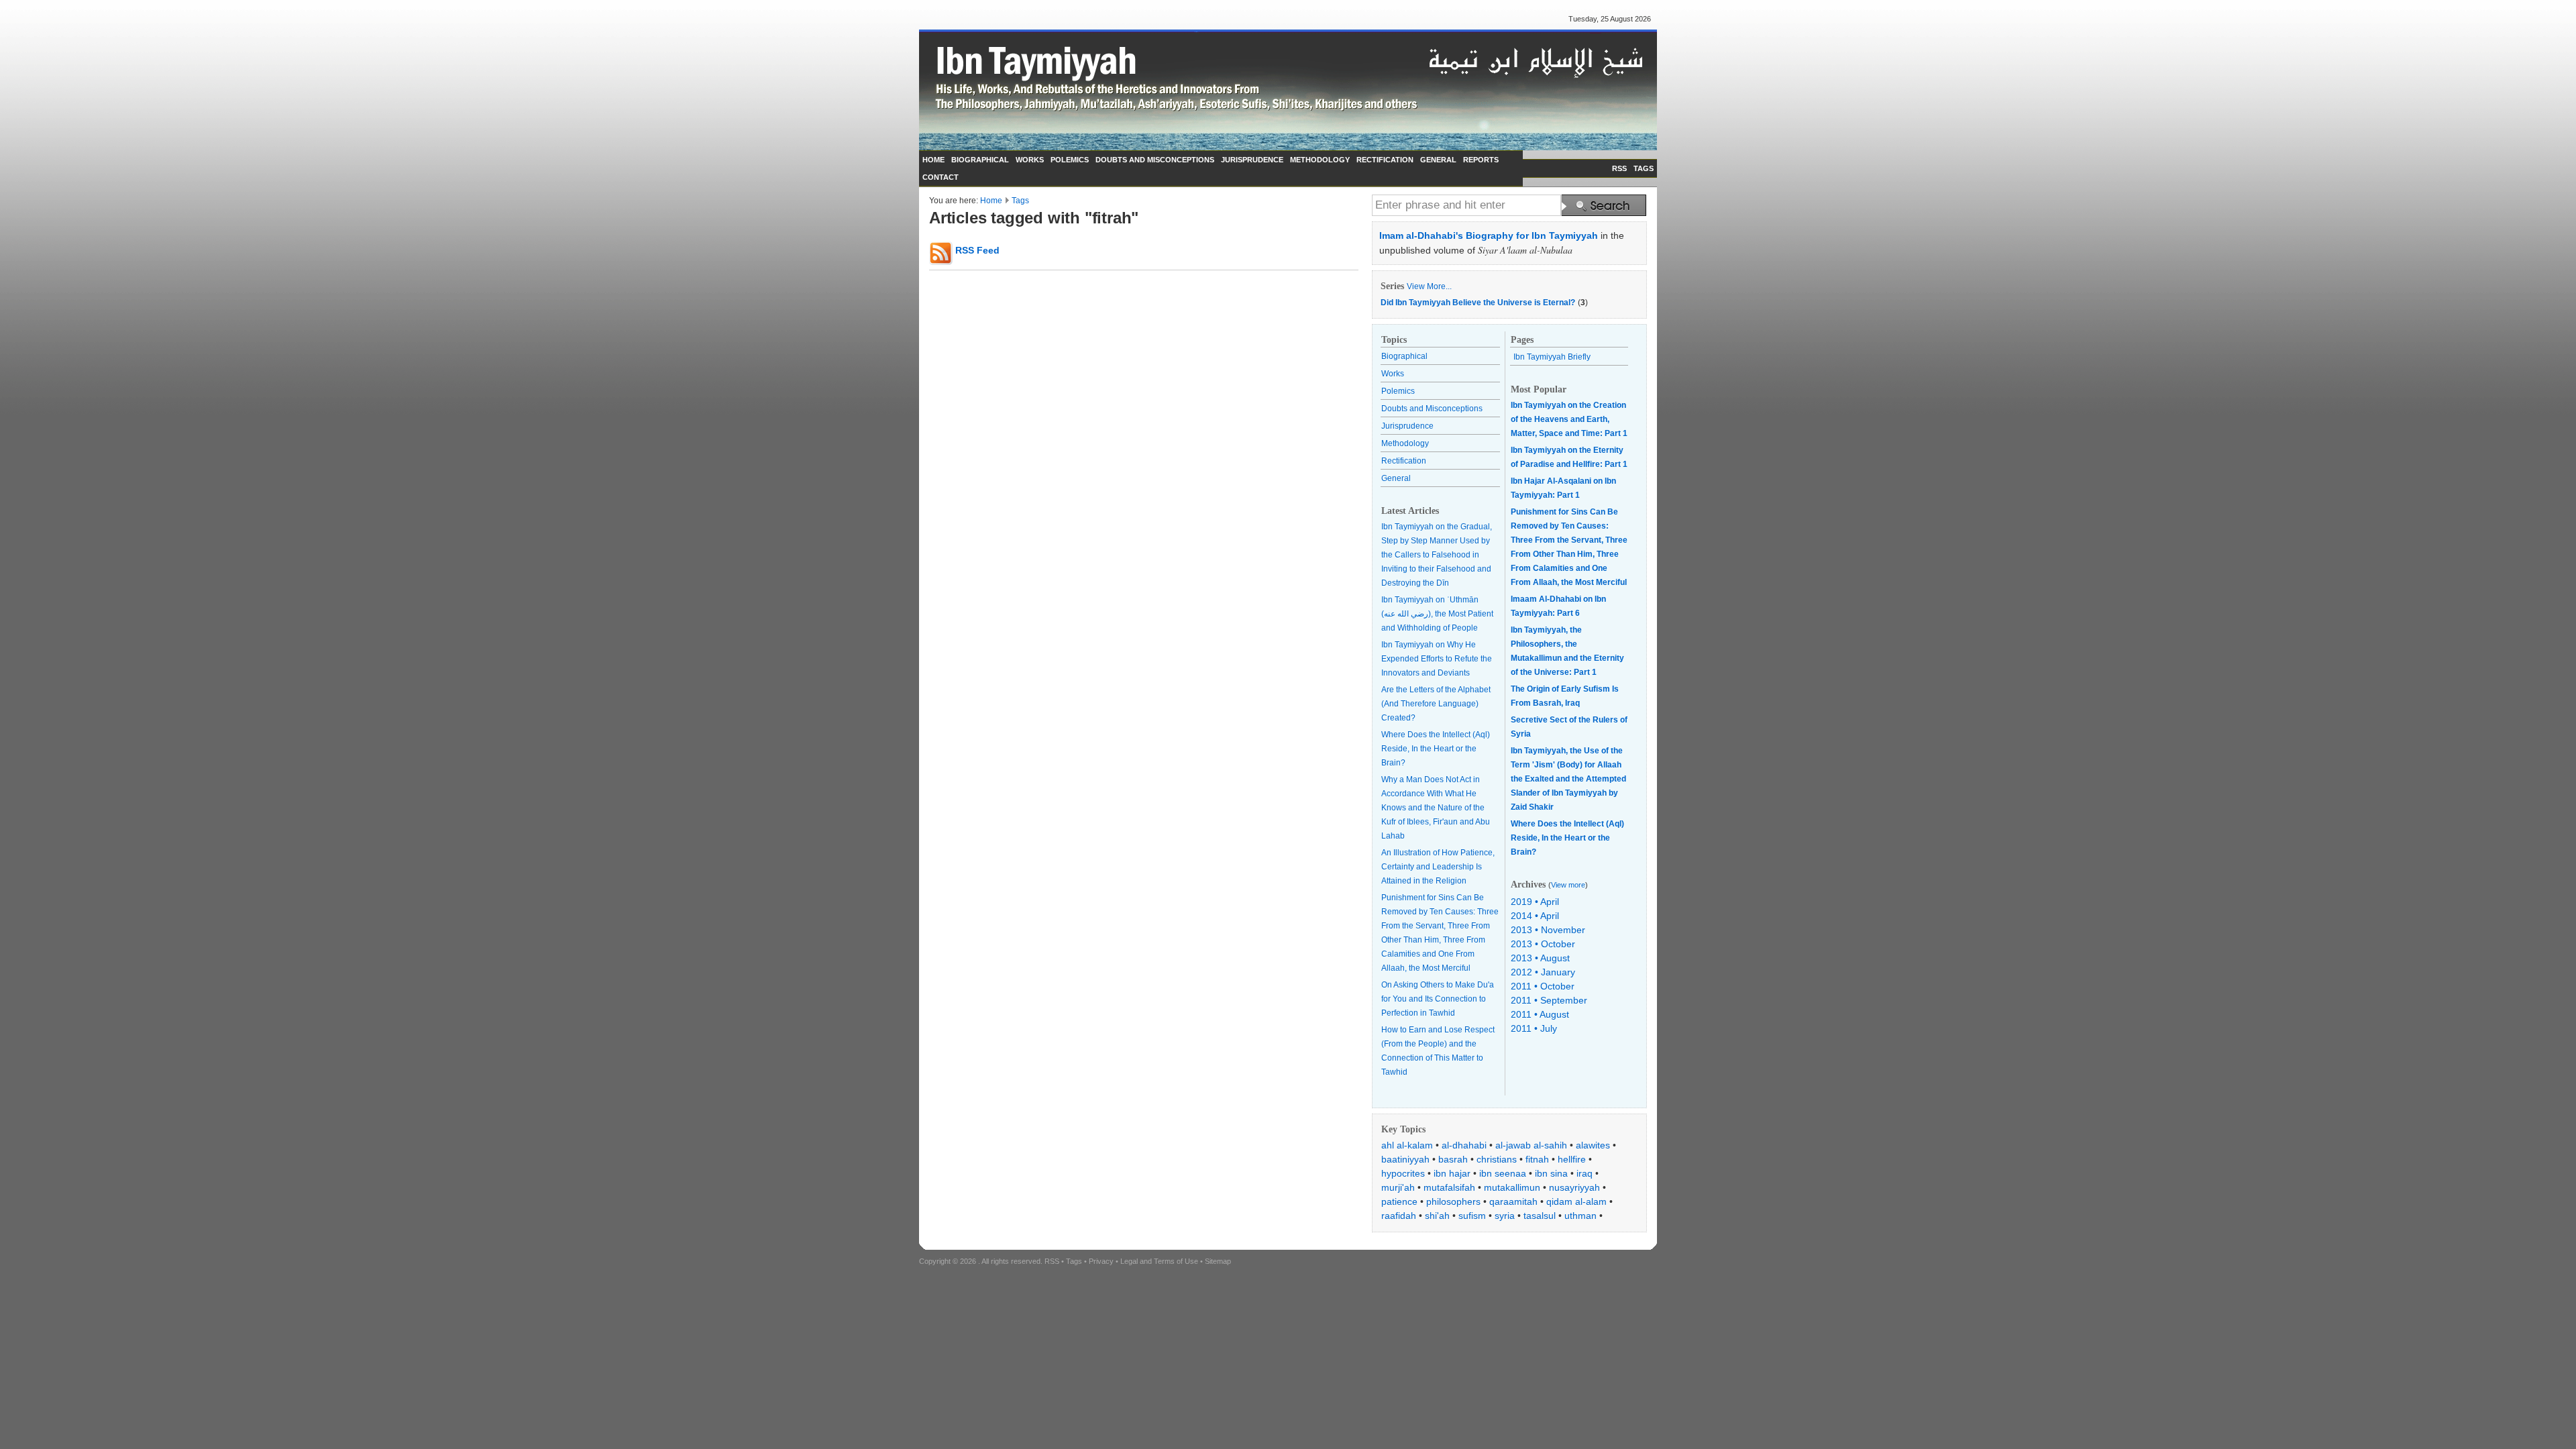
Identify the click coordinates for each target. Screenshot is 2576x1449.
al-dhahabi (1464, 1145)
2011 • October (1543, 986)
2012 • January (1543, 972)
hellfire (1572, 1159)
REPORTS (1481, 160)
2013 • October (1543, 944)
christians (1497, 1159)
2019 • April (1535, 902)
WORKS (1030, 160)
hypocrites (1403, 1173)
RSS (1619, 168)
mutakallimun (1512, 1187)
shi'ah (1437, 1216)
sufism (1472, 1216)
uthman (1580, 1216)
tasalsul (1540, 1216)
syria (1505, 1216)
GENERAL (1438, 160)
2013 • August (1540, 958)
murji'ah (1398, 1187)
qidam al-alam (1576, 1201)
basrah (1453, 1159)
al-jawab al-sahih (1531, 1145)
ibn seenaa (1503, 1173)
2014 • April (1535, 916)
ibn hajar (1452, 1173)
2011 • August (1540, 1014)
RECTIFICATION (1385, 160)
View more (1568, 885)
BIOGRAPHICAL (980, 160)
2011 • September (1549, 1000)
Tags (1020, 201)
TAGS (1644, 168)
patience (1399, 1201)
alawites (1593, 1145)
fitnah (1537, 1159)
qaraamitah (1513, 1201)
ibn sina (1551, 1173)
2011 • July (1534, 1028)
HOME (933, 160)
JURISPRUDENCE (1252, 160)
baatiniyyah (1405, 1159)
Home (991, 201)
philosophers (1453, 1201)
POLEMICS (1070, 160)
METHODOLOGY (1320, 160)
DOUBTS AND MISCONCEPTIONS (1155, 160)
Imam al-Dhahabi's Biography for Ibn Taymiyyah (1489, 235)
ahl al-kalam (1407, 1145)
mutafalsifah (1449, 1187)
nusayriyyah (1574, 1187)
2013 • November (1548, 930)
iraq (1585, 1173)
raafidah (1399, 1216)
